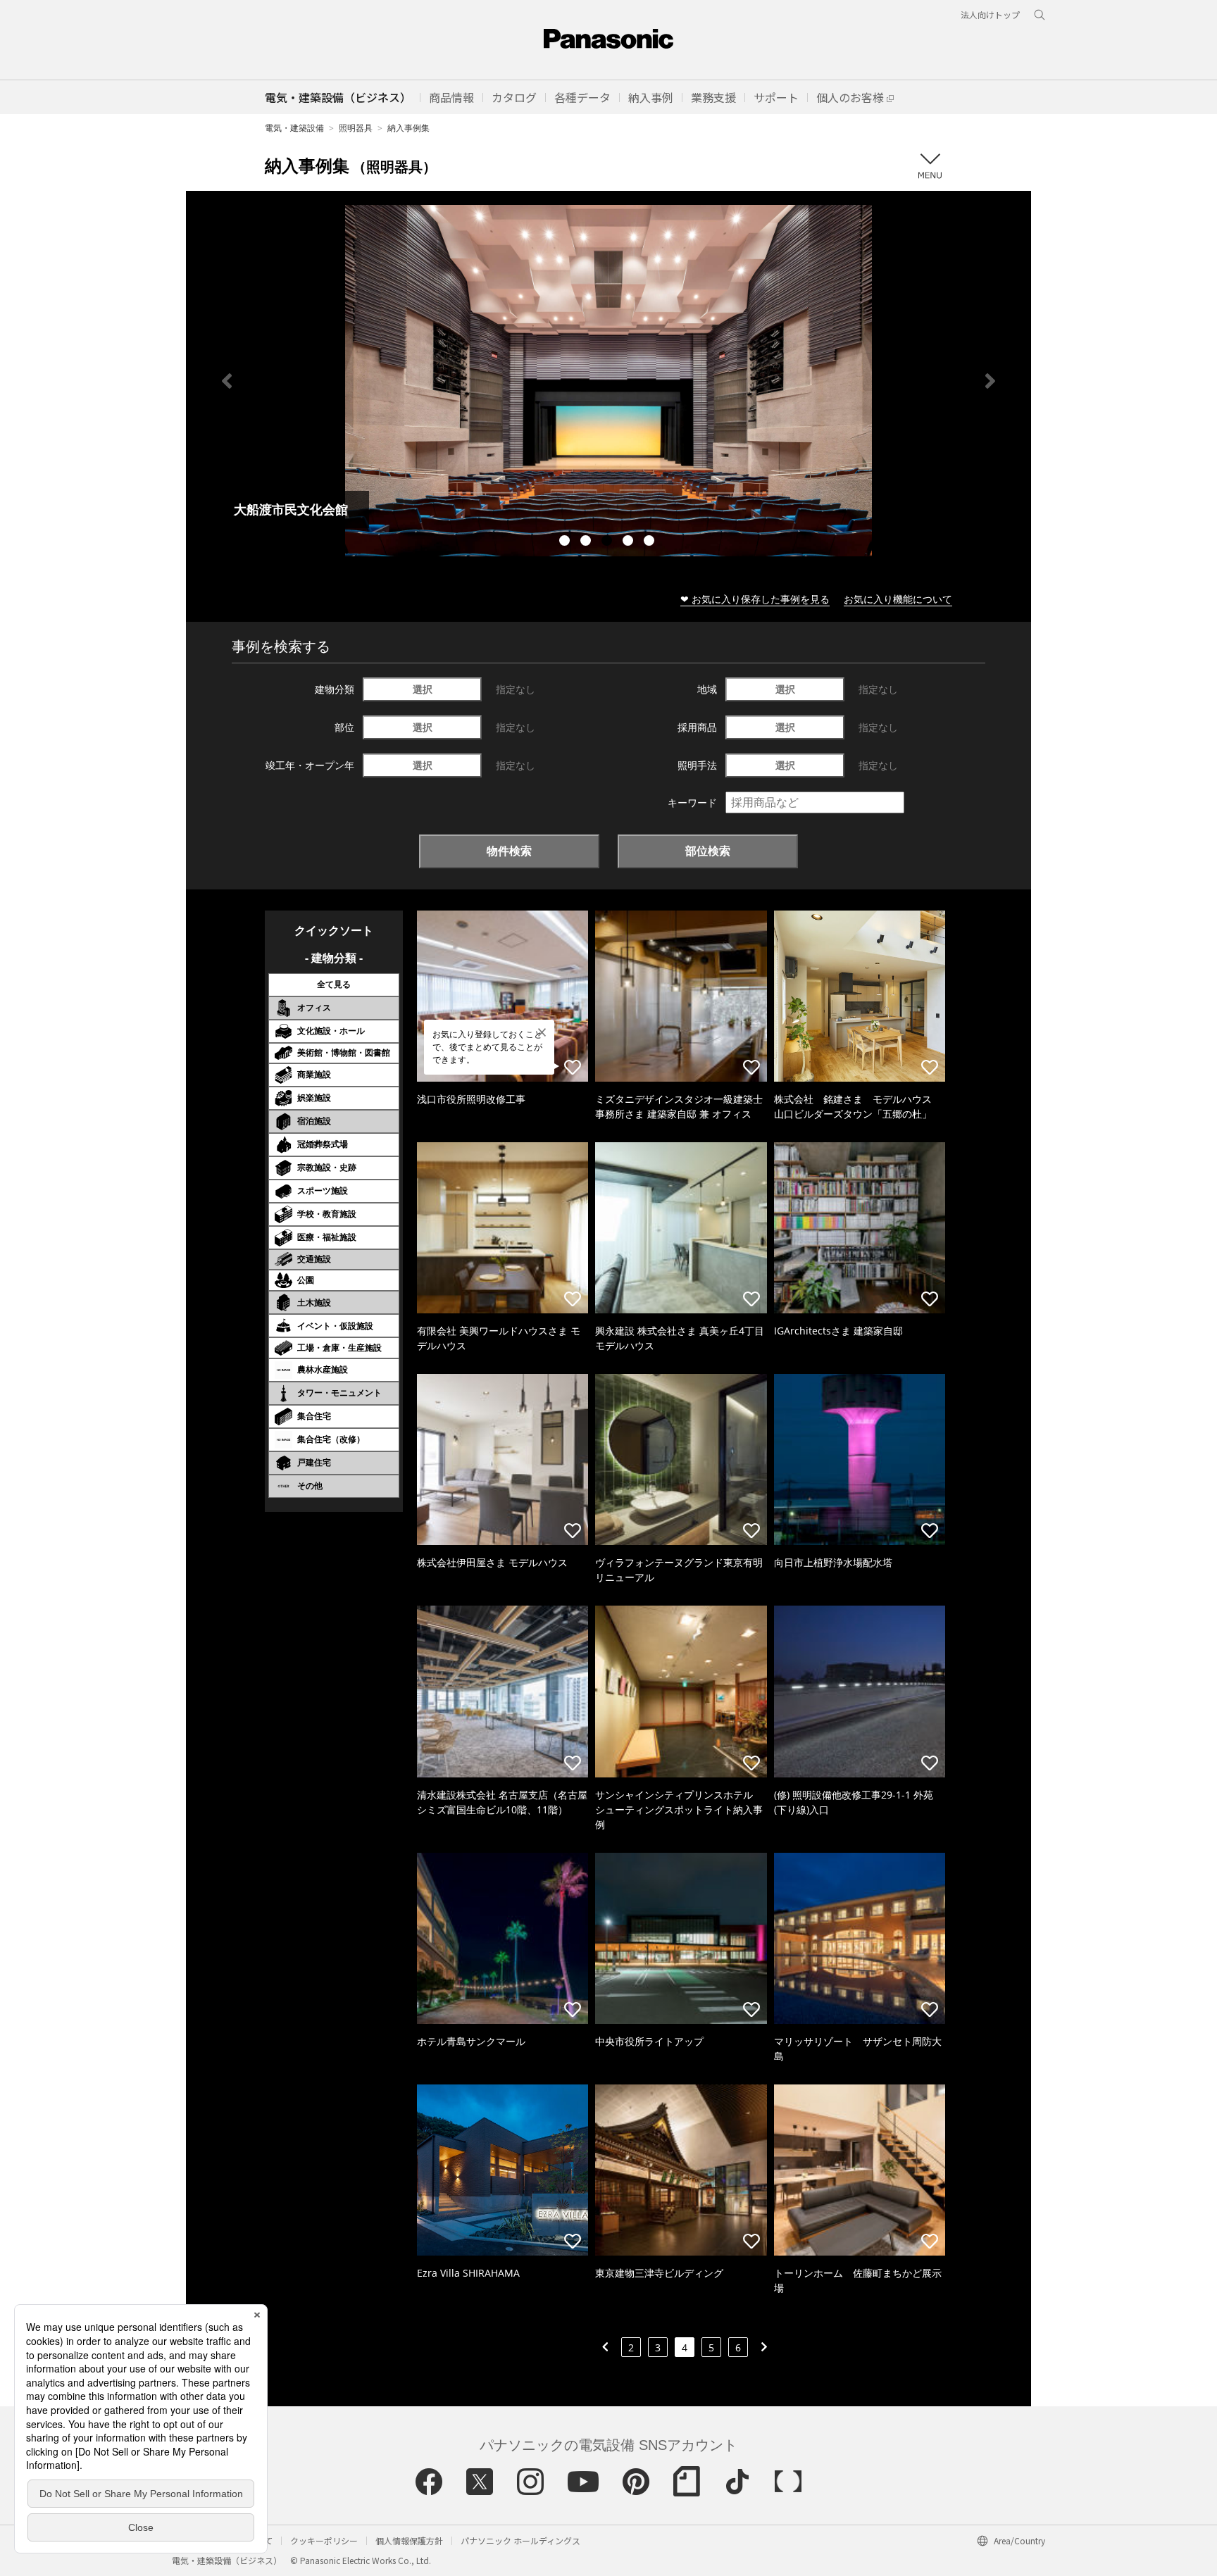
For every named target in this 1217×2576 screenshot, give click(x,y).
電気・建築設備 (294, 128)
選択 (423, 689)
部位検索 (708, 851)
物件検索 (509, 851)
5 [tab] (651, 542)
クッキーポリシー (324, 2540)
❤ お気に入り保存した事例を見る (755, 599)
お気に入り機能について (898, 599)
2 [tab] (587, 542)
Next (990, 381)
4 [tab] (630, 542)
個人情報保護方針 (409, 2540)
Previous (227, 381)
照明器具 (356, 128)
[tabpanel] (608, 381)
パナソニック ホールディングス (520, 2540)
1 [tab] (566, 542)
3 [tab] (608, 542)
